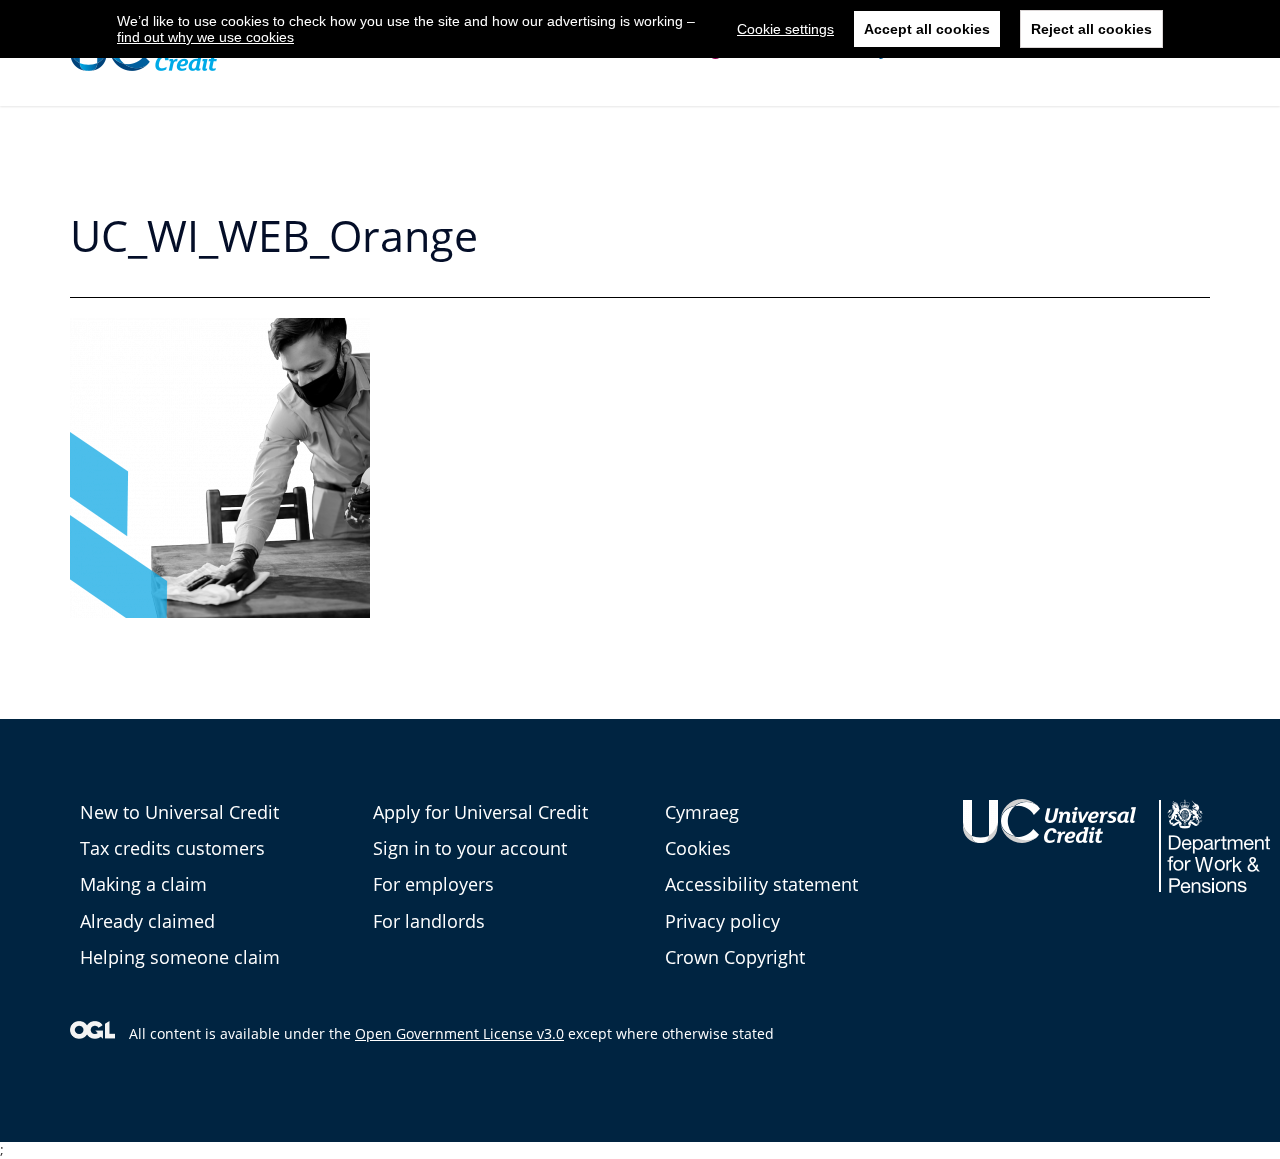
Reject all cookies (1091, 29)
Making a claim (143, 884)
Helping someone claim (180, 957)
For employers (433, 884)
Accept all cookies (927, 29)
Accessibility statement (761, 884)
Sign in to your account (470, 848)
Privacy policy (722, 921)
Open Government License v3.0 (459, 1033)
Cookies (698, 848)
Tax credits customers (172, 848)
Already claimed (147, 921)
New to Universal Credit (179, 812)
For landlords (429, 921)
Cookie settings (785, 29)
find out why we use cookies (205, 37)
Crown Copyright (735, 957)
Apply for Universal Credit (480, 812)
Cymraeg (702, 812)
